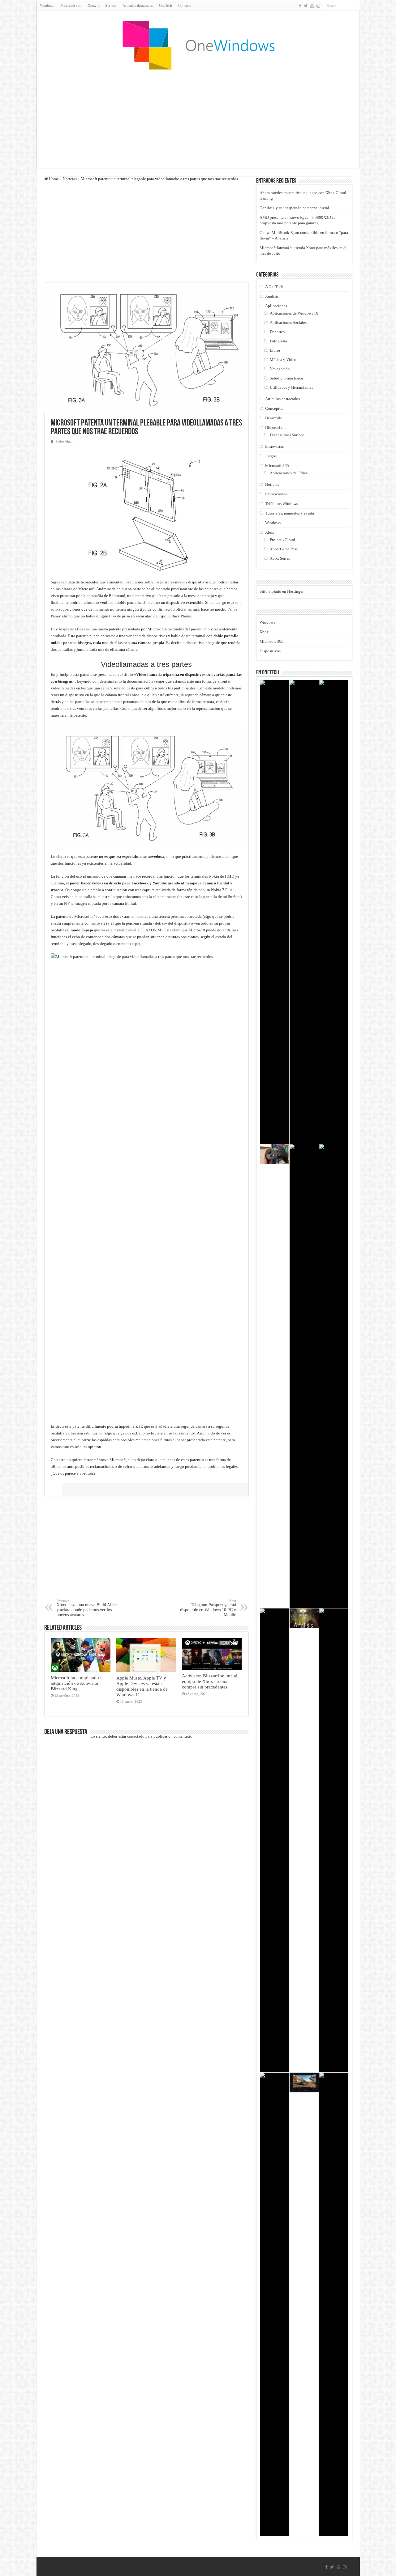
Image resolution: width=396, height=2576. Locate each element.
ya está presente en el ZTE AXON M (131, 930)
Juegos (271, 456)
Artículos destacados (138, 6)
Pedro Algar (64, 441)
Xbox (270, 532)
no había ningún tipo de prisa (105, 616)
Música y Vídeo (283, 360)
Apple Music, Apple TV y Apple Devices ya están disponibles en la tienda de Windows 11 (142, 1686)
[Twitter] (306, 6)
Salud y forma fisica (286, 378)
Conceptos (274, 408)
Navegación (280, 369)
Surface (111, 6)
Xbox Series (280, 558)
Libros (275, 350)
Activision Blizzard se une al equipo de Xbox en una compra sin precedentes (210, 1681)
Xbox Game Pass (284, 549)
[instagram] (318, 6)
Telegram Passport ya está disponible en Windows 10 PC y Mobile (208, 1608)
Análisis (272, 296)
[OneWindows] (198, 45)
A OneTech (274, 287)
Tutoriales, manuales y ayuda (290, 513)
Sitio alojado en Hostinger (282, 591)
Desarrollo (274, 418)
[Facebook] (300, 6)
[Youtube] (312, 6)
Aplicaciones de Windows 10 (294, 313)
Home (53, 179)
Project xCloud (282, 540)
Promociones (276, 494)
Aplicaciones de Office (289, 473)
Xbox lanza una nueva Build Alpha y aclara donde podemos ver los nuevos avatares (87, 1608)
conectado (136, 1736)
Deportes (277, 332)
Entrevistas (274, 446)
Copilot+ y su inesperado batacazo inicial (294, 208)
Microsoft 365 (71, 6)
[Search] (355, 6)
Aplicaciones (276, 306)
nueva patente (110, 629)
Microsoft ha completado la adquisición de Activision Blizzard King (77, 1683)
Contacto (185, 6)
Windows (47, 6)
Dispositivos (276, 428)
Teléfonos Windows (282, 504)
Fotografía (278, 341)
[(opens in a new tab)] (81, 1655)
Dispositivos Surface (287, 435)
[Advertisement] (198, 119)
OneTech (166, 6)
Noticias (70, 179)
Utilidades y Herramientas (291, 387)
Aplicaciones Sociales (288, 322)
